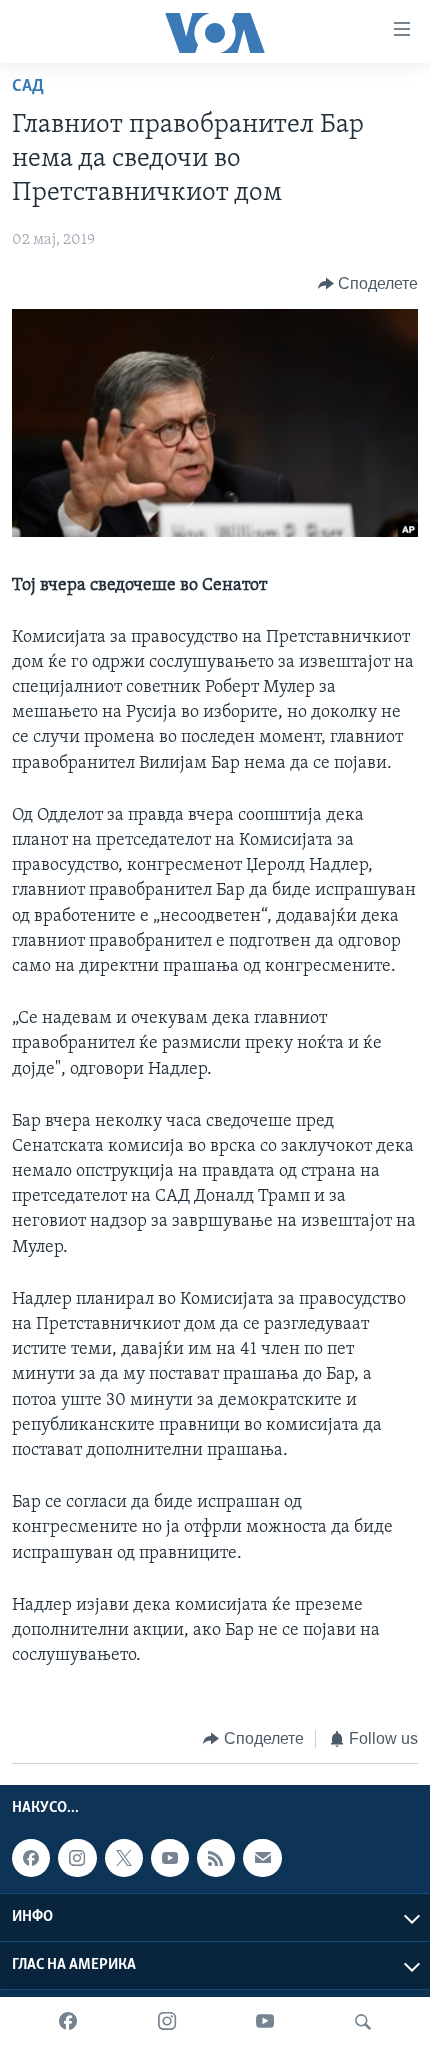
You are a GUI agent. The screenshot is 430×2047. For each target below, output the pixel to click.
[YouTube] (265, 2022)
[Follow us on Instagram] (77, 1858)
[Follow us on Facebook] (31, 1858)
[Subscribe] (262, 1858)
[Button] (368, 284)
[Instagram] (167, 2022)
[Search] (363, 2022)
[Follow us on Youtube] (170, 1858)
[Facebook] (68, 2022)
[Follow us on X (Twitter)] (124, 1858)
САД (28, 87)
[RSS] (216, 1858)
